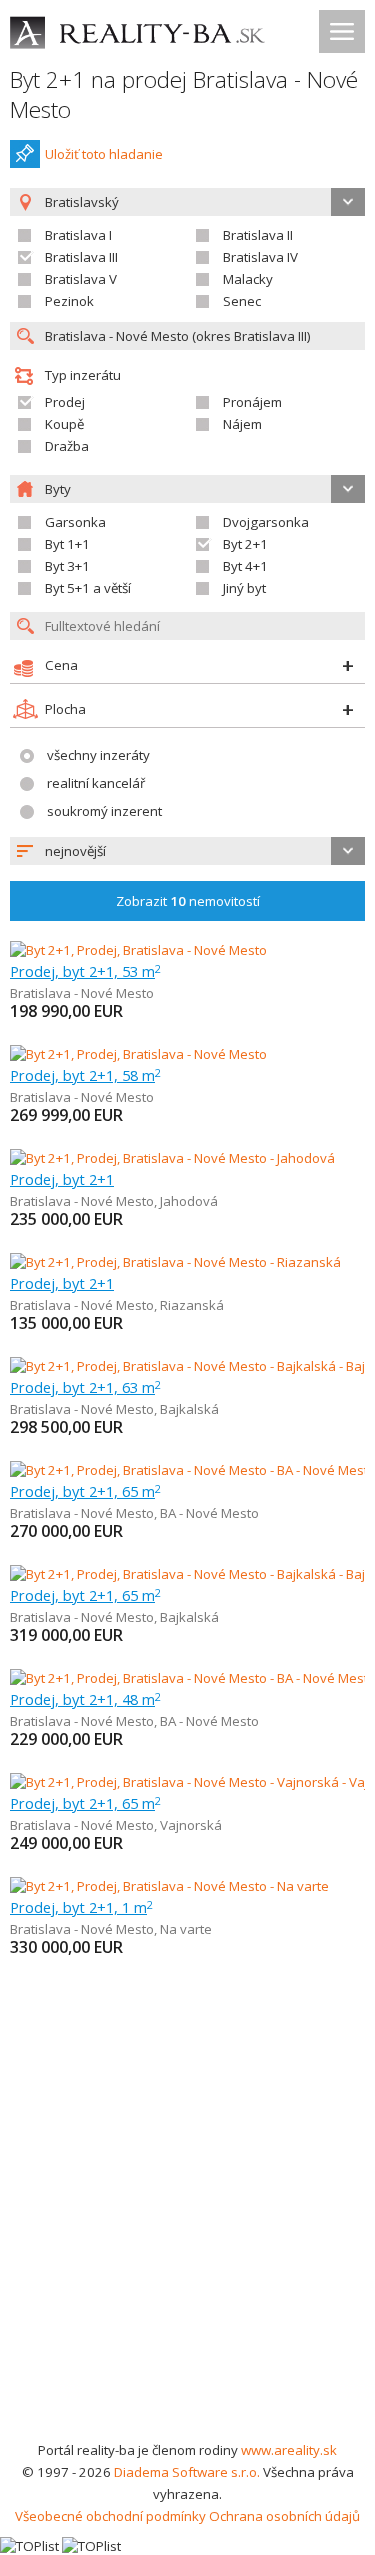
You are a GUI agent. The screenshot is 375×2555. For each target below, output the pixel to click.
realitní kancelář (96, 783)
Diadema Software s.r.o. (187, 2472)
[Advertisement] (187, 2241)
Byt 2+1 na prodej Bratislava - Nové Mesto (184, 94)
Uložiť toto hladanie (104, 154)
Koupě (64, 424)
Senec (242, 301)
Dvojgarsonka (266, 522)
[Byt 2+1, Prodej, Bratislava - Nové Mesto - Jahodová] (172, 1158)
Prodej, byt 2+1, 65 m (85, 1491)
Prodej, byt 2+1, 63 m (85, 1387)
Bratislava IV (260, 257)
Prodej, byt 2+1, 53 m (85, 971)
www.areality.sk (289, 2450)
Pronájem (252, 402)
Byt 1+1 (67, 544)
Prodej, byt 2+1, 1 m (81, 1907)
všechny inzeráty (98, 755)
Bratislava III (81, 257)
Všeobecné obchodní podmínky (110, 2516)
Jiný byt (244, 588)
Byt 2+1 (245, 544)
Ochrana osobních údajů (284, 2516)
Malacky (248, 279)
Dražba (67, 446)
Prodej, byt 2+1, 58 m (85, 1075)
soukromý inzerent (104, 811)
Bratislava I (78, 235)
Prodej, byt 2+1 (62, 1179)
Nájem (242, 424)
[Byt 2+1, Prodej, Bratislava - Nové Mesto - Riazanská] (175, 1262)
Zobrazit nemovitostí (188, 901)
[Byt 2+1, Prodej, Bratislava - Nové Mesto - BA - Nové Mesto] (187, 1470)
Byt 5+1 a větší (88, 588)
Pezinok (69, 301)
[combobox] (187, 851)
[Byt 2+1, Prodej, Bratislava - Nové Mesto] (138, 950)
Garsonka (75, 522)
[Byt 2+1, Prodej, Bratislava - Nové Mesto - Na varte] (169, 1886)
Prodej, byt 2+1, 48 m (85, 1699)
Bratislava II (258, 235)
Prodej (65, 402)
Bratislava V (81, 279)
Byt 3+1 (67, 566)
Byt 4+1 (245, 566)
